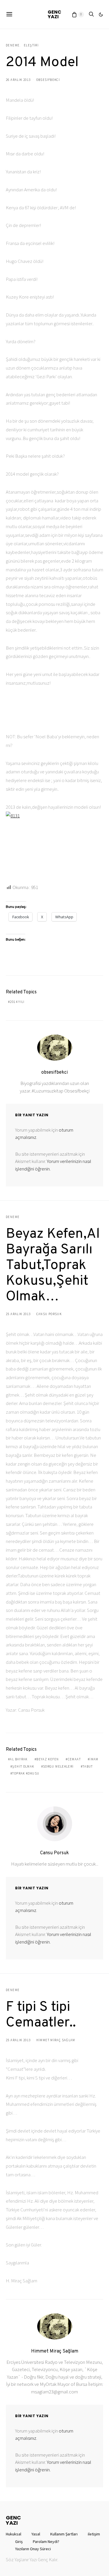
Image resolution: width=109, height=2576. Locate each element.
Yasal (36, 2534)
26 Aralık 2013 (18, 80)
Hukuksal (14, 2534)
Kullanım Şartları (64, 2534)
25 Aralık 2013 (18, 1314)
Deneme (13, 45)
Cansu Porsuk (49, 1314)
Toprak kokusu (26, 1773)
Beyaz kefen (48, 1759)
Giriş (19, 2542)
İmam (94, 1759)
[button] (101, 14)
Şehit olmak (23, 1766)
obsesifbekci (48, 80)
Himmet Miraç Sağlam (56, 2040)
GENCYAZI (54, 14)
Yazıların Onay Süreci (33, 2549)
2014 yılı (17, 1002)
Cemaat (74, 1759)
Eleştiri (31, 45)
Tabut (88, 1766)
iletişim (94, 2534)
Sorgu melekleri (58, 1766)
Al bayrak (19, 1759)
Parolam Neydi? (46, 2542)
